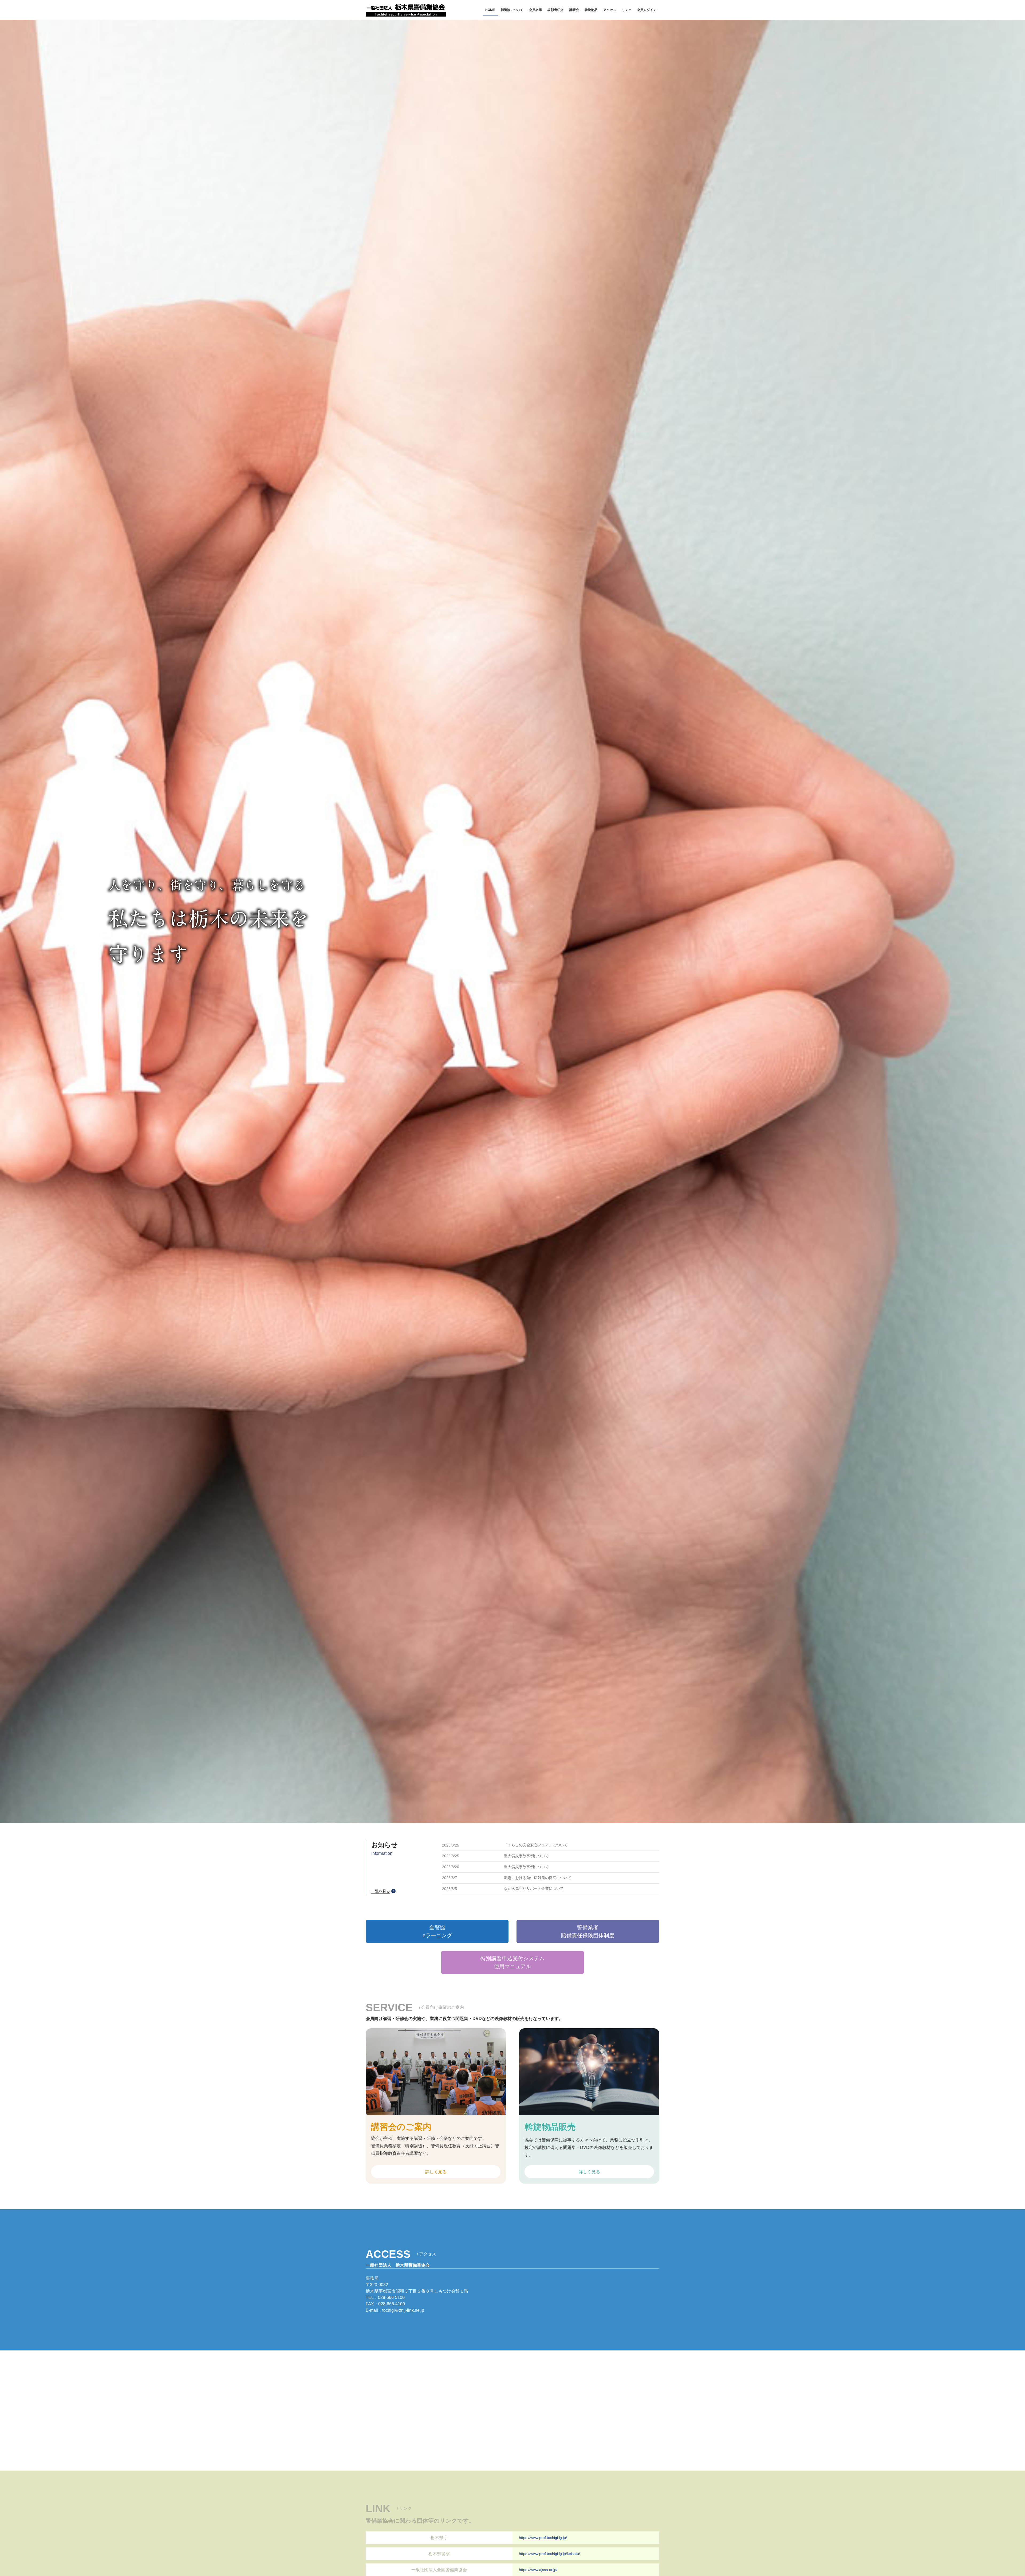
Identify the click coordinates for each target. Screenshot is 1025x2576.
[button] (437, 1931)
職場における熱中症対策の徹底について (538, 1878)
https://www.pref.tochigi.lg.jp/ (543, 2538)
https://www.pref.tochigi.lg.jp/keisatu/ (549, 2554)
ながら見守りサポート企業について (534, 1889)
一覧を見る (381, 1891)
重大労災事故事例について (526, 1856)
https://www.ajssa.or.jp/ (538, 2570)
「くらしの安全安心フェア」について (536, 1845)
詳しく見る (436, 2172)
